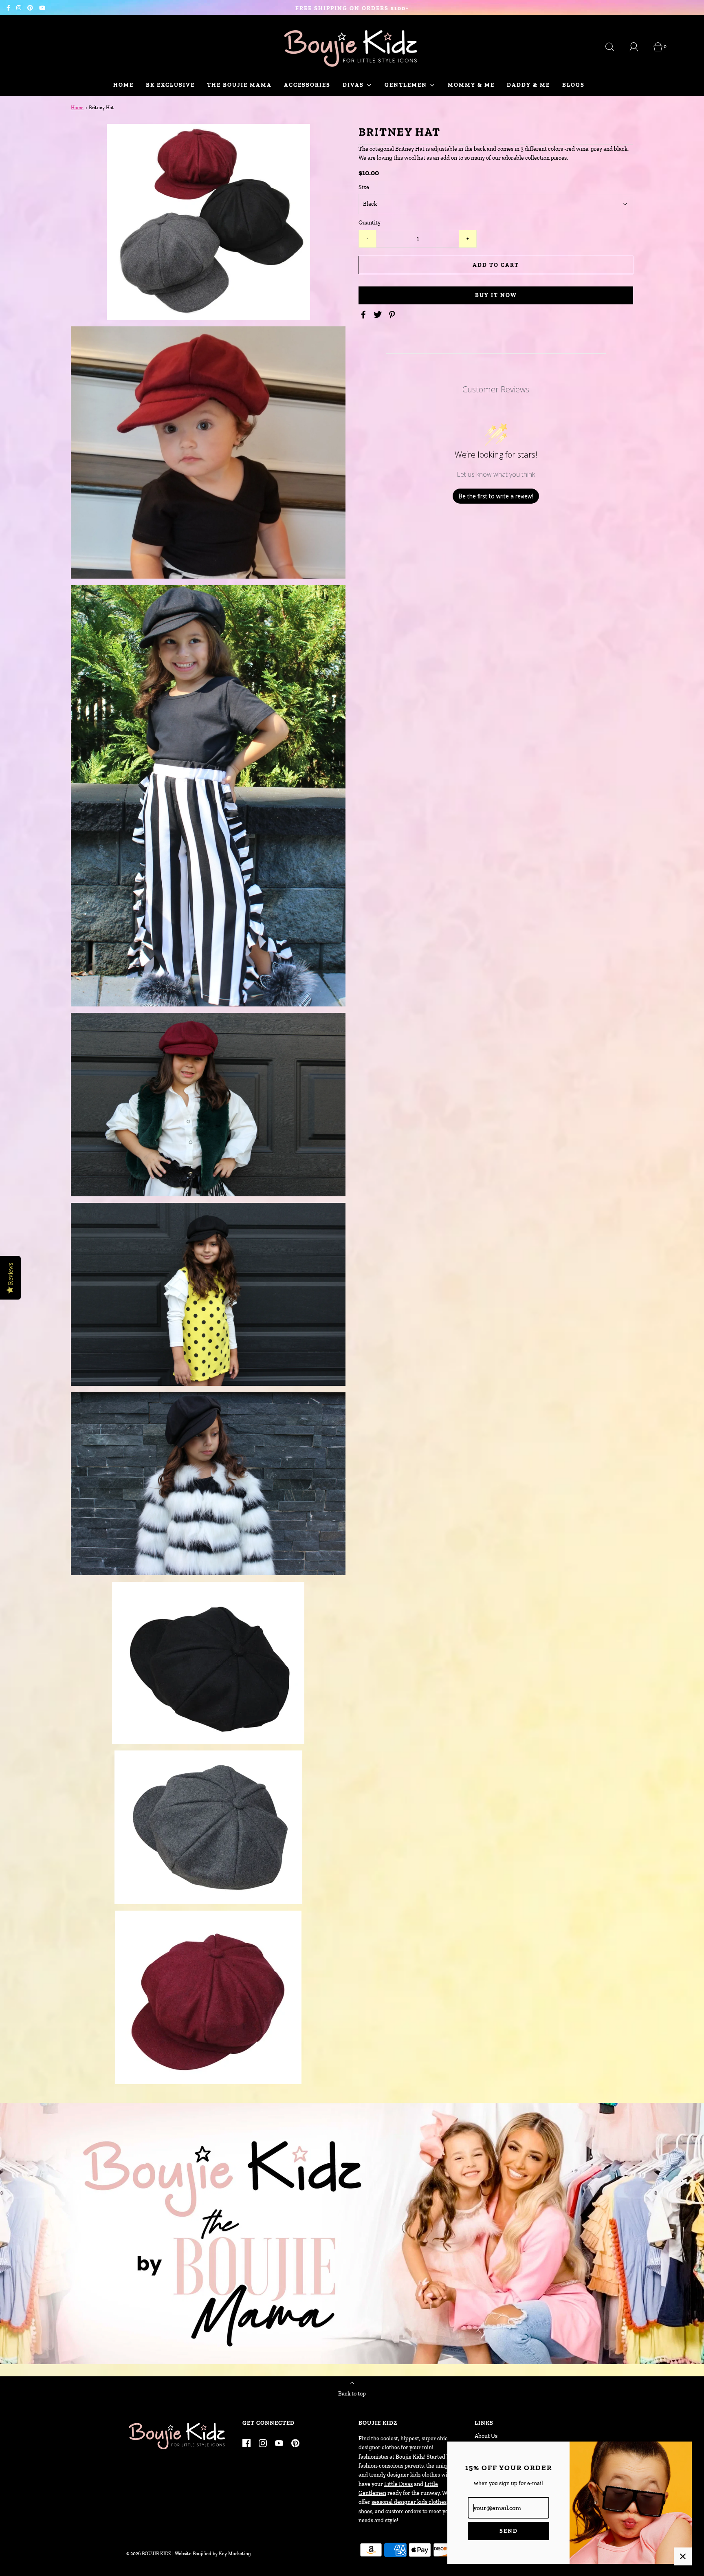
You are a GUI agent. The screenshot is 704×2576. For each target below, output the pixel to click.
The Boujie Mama (239, 85)
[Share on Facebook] (365, 315)
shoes (365, 2511)
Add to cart (496, 265)
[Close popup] (683, 2556)
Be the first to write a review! (496, 496)
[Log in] (638, 47)
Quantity (370, 223)
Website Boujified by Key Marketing (213, 2554)
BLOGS (573, 85)
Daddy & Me (528, 85)
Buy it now (496, 295)
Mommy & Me (471, 85)
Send (509, 2531)
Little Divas (398, 2484)
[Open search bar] (614, 47)
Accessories (307, 85)
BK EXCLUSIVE (170, 85)
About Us (486, 2436)
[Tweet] (379, 315)
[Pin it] (393, 315)
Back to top (352, 2394)
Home (123, 85)
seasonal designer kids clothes (409, 2502)
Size (364, 187)
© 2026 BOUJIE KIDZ (149, 2554)
